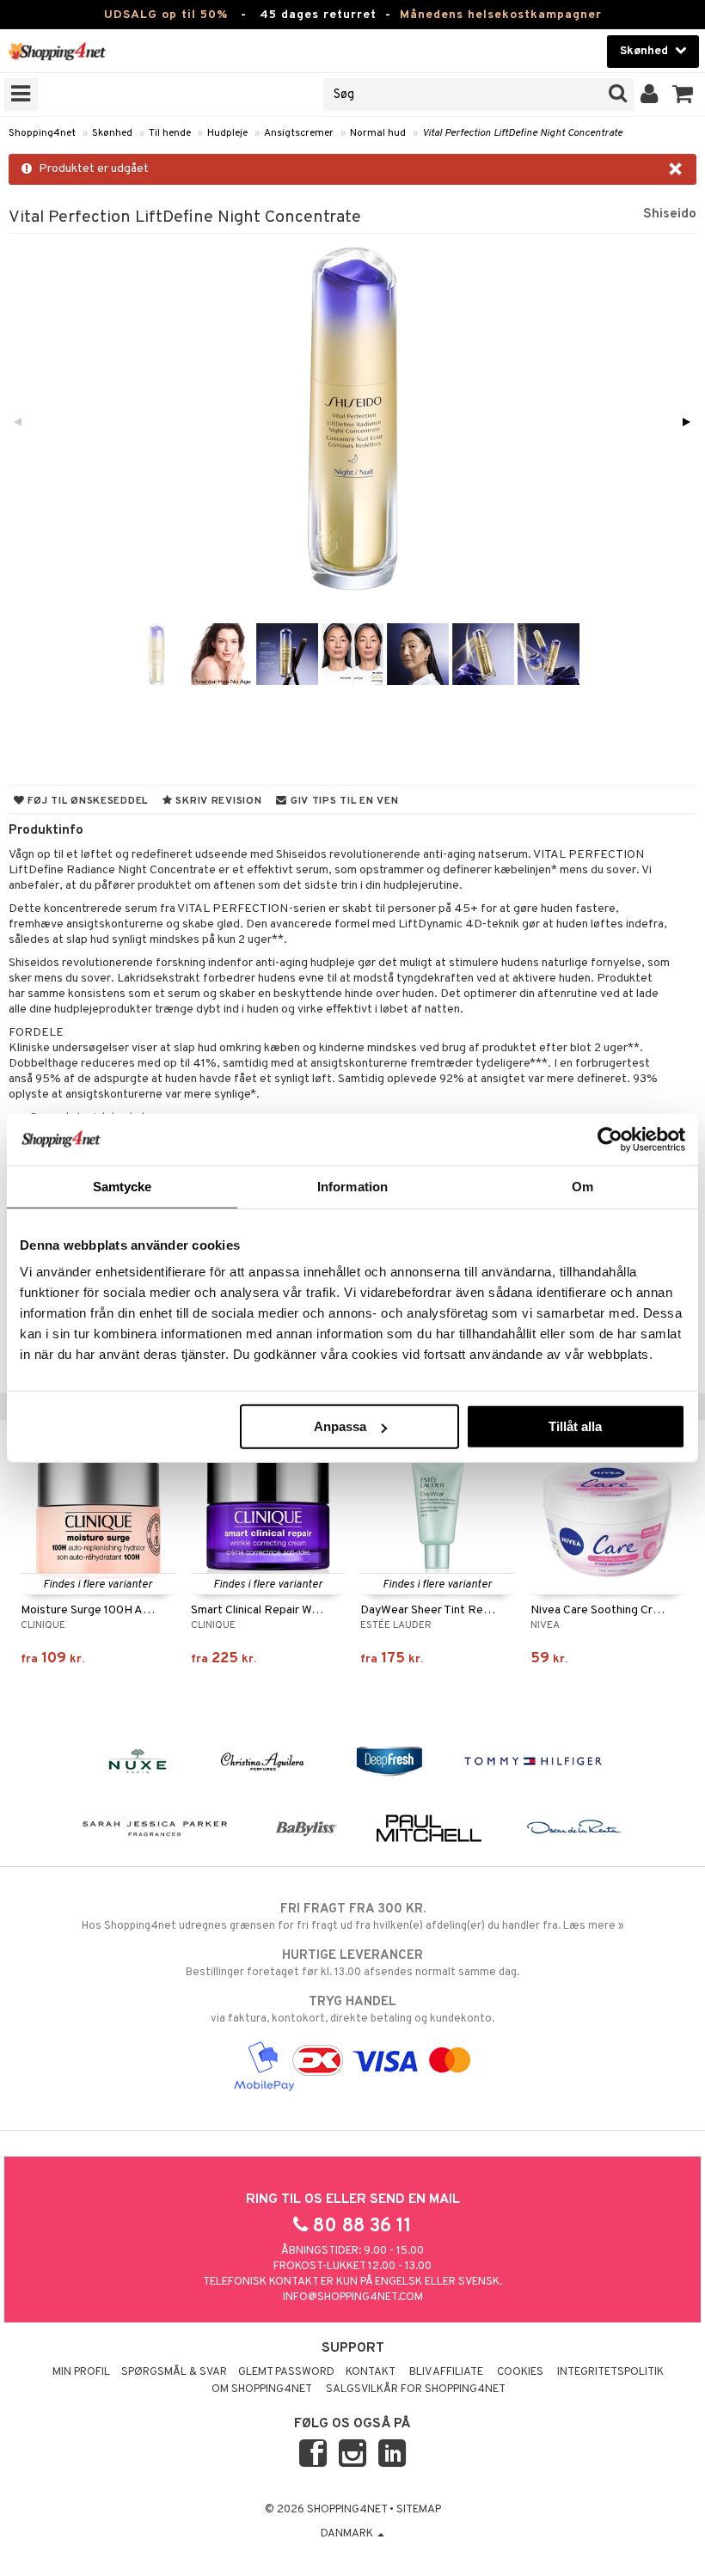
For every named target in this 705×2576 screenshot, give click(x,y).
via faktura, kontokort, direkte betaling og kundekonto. (352, 2010)
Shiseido (670, 214)
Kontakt (371, 2372)
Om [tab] (582, 1186)
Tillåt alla (575, 1426)
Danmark (348, 2534)
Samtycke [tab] (123, 1186)
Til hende (170, 133)
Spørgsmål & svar (174, 2372)
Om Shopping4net (262, 2389)
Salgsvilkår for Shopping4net (416, 2389)
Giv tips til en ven (343, 801)
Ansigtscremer (299, 133)
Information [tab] (352, 1186)
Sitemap (419, 2510)
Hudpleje (227, 133)
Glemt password (286, 2372)
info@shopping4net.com (353, 2298)
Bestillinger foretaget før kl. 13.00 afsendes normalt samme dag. (352, 1964)
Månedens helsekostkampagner (501, 15)
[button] (683, 95)
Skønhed (112, 133)
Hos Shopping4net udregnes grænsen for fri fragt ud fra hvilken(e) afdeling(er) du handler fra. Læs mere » (353, 1917)
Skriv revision (218, 801)
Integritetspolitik (610, 2372)
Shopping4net (42, 133)
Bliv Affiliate (446, 2372)
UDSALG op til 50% (166, 15)
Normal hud (378, 133)
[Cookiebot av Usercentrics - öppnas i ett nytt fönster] (610, 1139)
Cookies (520, 2372)
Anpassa (340, 1426)
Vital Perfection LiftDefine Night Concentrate (522, 133)
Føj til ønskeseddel (86, 801)
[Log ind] (650, 95)
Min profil (81, 2372)
